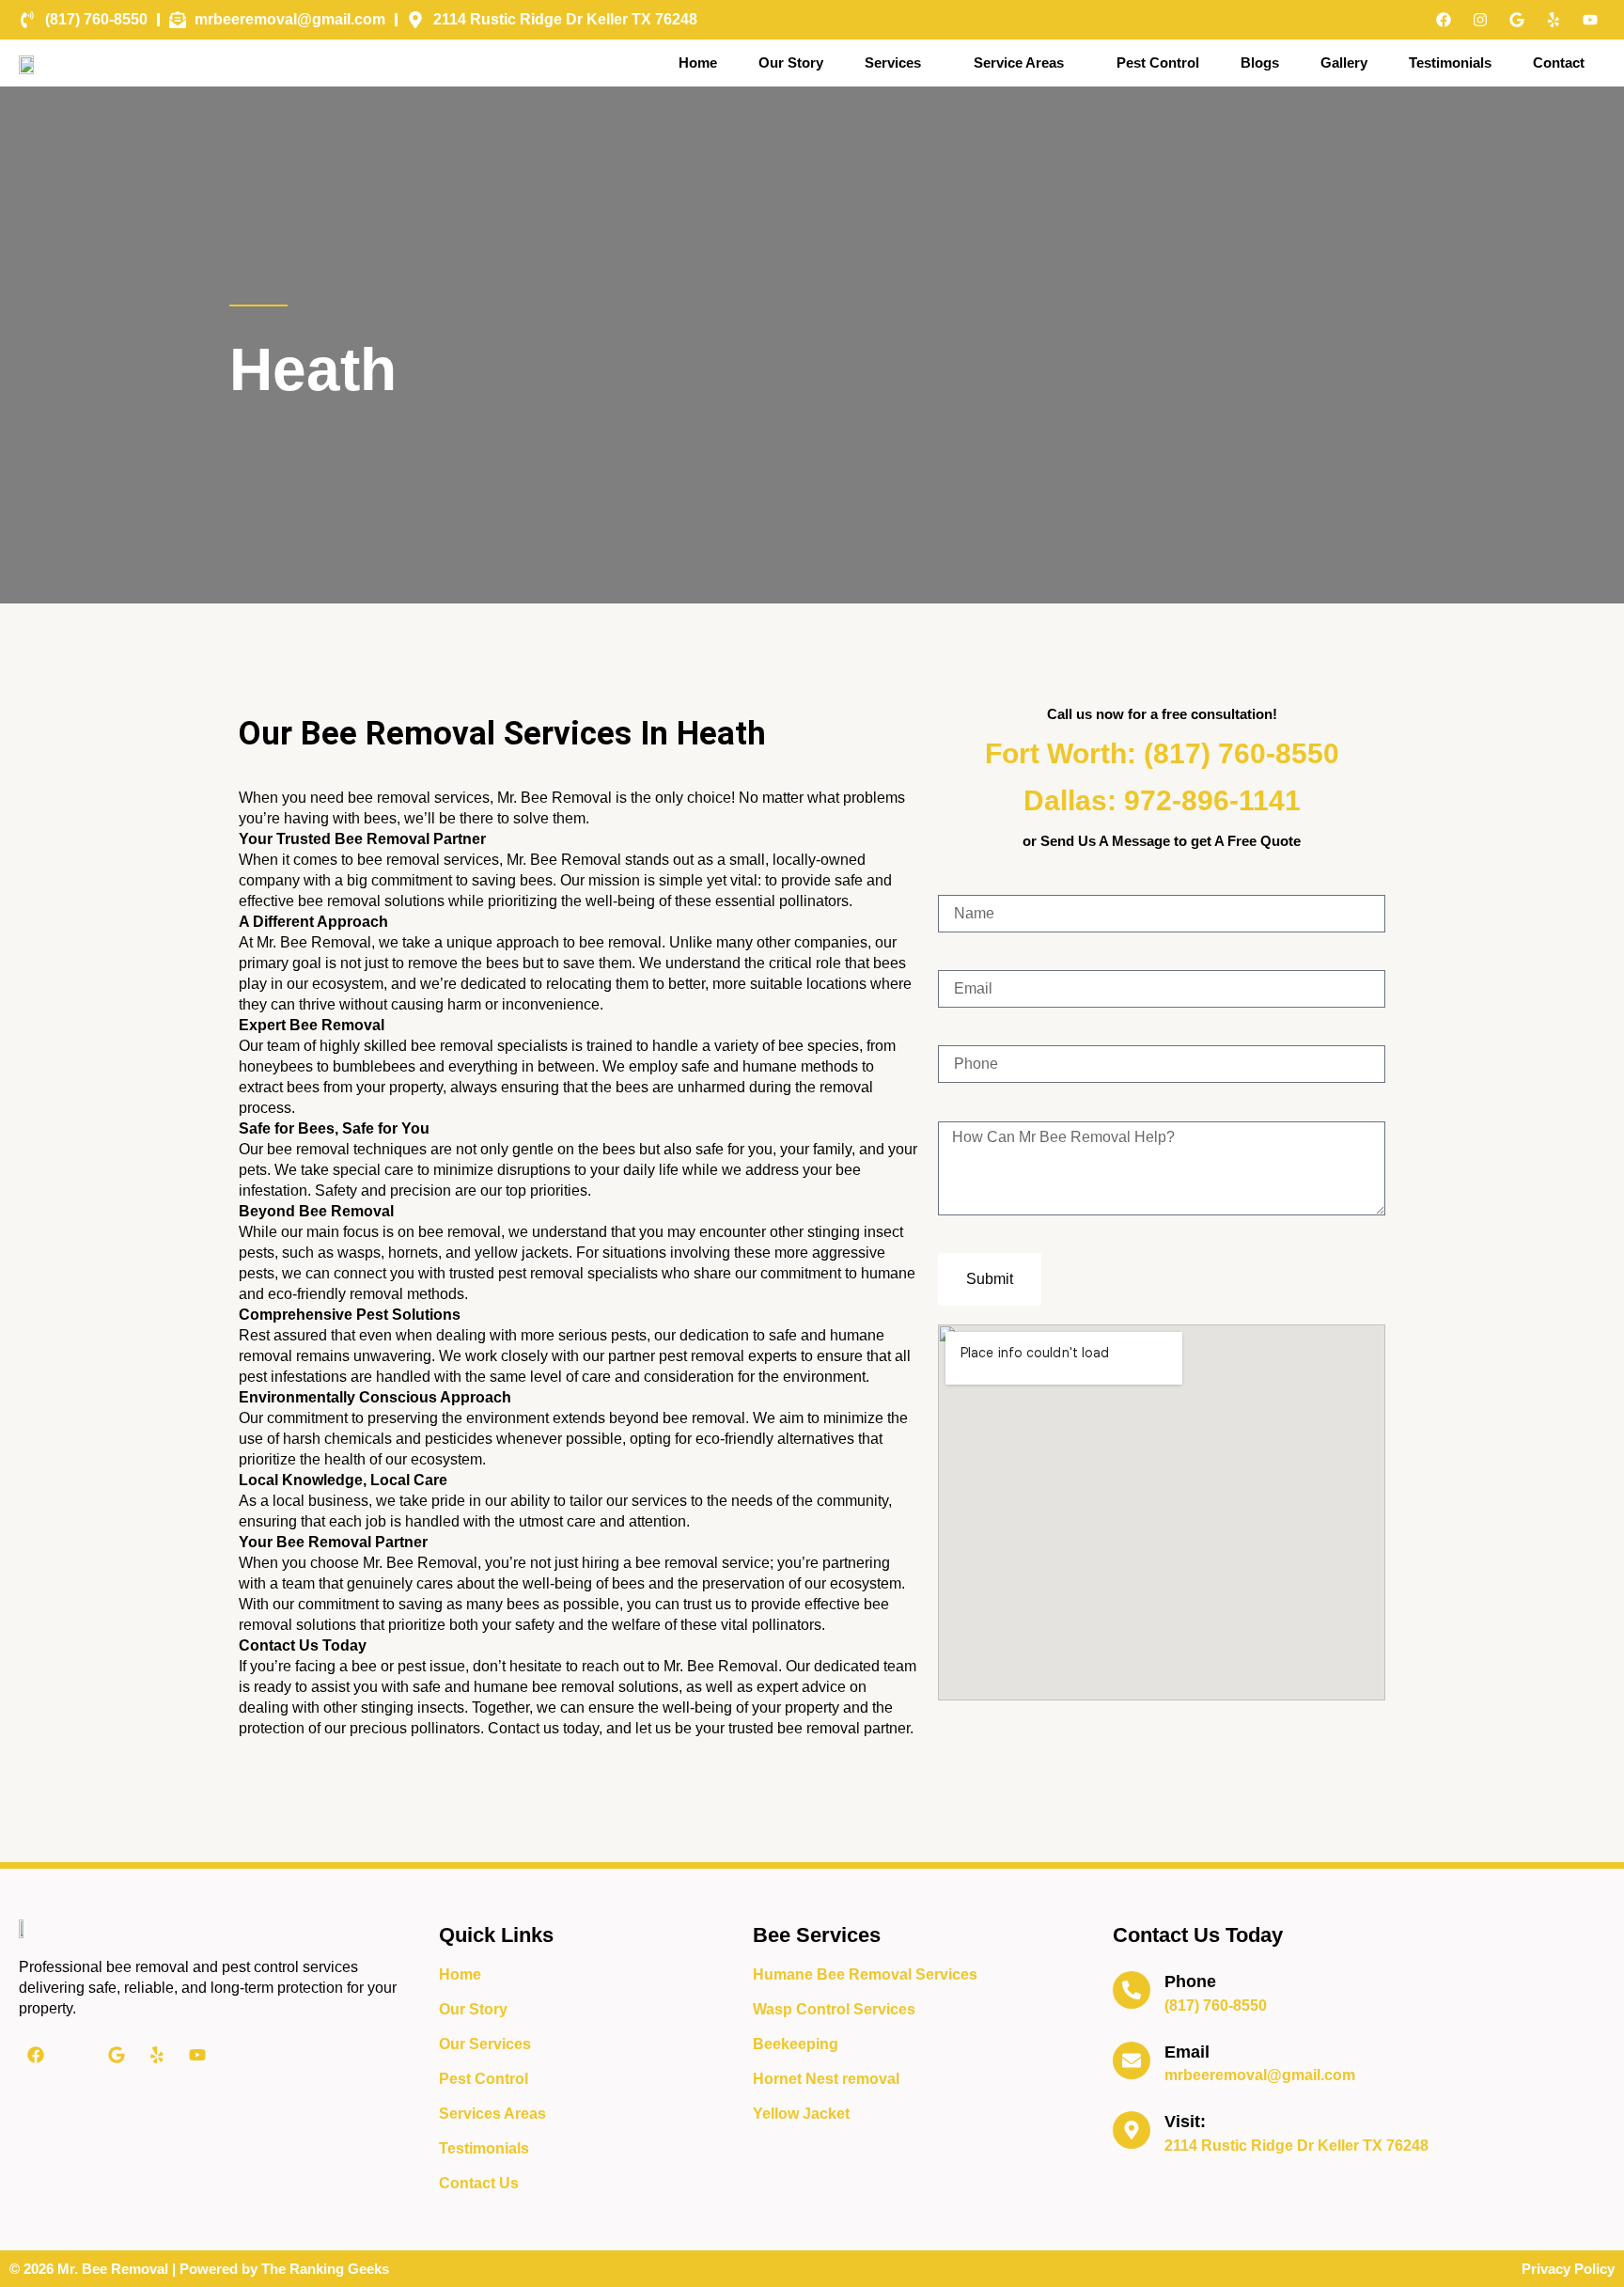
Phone (1190, 1982)
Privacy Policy (1568, 2269)
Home (698, 63)
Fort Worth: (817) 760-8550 (1162, 753)
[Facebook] (1444, 20)
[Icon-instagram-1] (76, 2055)
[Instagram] (1480, 20)
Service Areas (1019, 63)
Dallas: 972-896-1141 (1162, 800)
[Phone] (1132, 1990)
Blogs (1260, 63)
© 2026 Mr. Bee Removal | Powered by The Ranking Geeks (199, 2269)
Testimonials (1450, 63)
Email (1187, 2052)
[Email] (1132, 2060)
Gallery (1344, 63)
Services (893, 63)
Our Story (791, 63)
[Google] (1517, 20)
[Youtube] (1590, 20)
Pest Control (1158, 63)
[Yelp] (1554, 20)
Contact (1559, 63)
